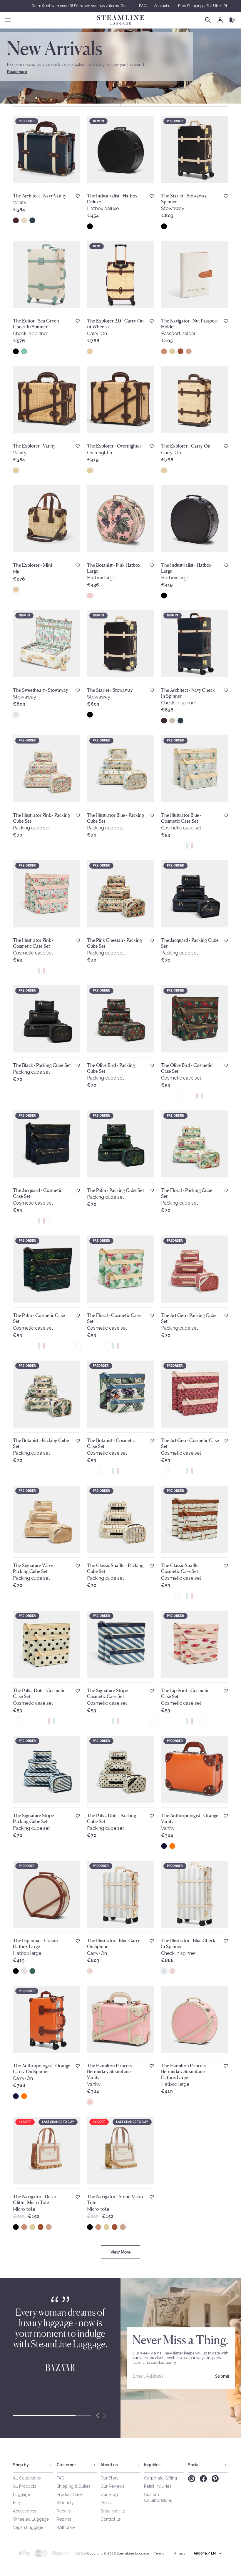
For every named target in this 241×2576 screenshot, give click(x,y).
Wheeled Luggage (31, 2519)
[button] (120, 2252)
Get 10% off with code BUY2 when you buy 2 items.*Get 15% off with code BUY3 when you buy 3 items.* (120, 6)
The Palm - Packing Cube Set (116, 1190)
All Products (25, 2486)
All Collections (27, 2478)
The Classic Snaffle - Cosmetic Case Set (181, 1568)
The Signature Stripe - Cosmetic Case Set (109, 1693)
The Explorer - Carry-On (186, 446)
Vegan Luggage (28, 2527)
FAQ (61, 2478)
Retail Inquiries (158, 2486)
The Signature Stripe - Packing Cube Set (35, 1818)
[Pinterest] (215, 2479)
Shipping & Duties (74, 2486)
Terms (159, 2553)
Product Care (69, 2494)
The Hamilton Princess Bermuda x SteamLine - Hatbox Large (184, 2071)
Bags (18, 2503)
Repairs (64, 2511)
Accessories (25, 2511)
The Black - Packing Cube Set (42, 1065)
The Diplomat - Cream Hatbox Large (35, 1943)
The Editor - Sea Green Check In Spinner (36, 324)
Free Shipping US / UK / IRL (203, 6)
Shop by (21, 2465)
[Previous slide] (98, 2415)
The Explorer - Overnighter (114, 446)
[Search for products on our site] (208, 20)
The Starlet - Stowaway (110, 690)
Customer (66, 2465)
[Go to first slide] (105, 2415)
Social (194, 2465)
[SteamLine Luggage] (120, 20)
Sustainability (113, 2511)
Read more (17, 72)
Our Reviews (112, 2486)
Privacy (180, 2553)
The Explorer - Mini (32, 565)
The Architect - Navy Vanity (40, 196)
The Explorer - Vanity (34, 446)
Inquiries (152, 2465)
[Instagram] (191, 2479)
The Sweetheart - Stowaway (40, 690)
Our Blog (109, 2494)
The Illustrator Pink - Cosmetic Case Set (33, 943)
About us (109, 2465)
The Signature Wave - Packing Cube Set (34, 1568)
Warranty (65, 2503)
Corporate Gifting (160, 2478)
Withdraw (66, 2527)
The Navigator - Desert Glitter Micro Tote (35, 2199)
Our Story (110, 2478)
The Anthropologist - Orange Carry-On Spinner (42, 2068)
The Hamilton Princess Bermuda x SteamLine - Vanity (110, 2071)
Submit (222, 2376)
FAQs (144, 6)
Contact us (163, 6)
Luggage (21, 2494)
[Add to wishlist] (78, 196)
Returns (64, 2519)
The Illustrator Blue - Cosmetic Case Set (181, 818)
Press (106, 2503)
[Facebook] (203, 2479)
